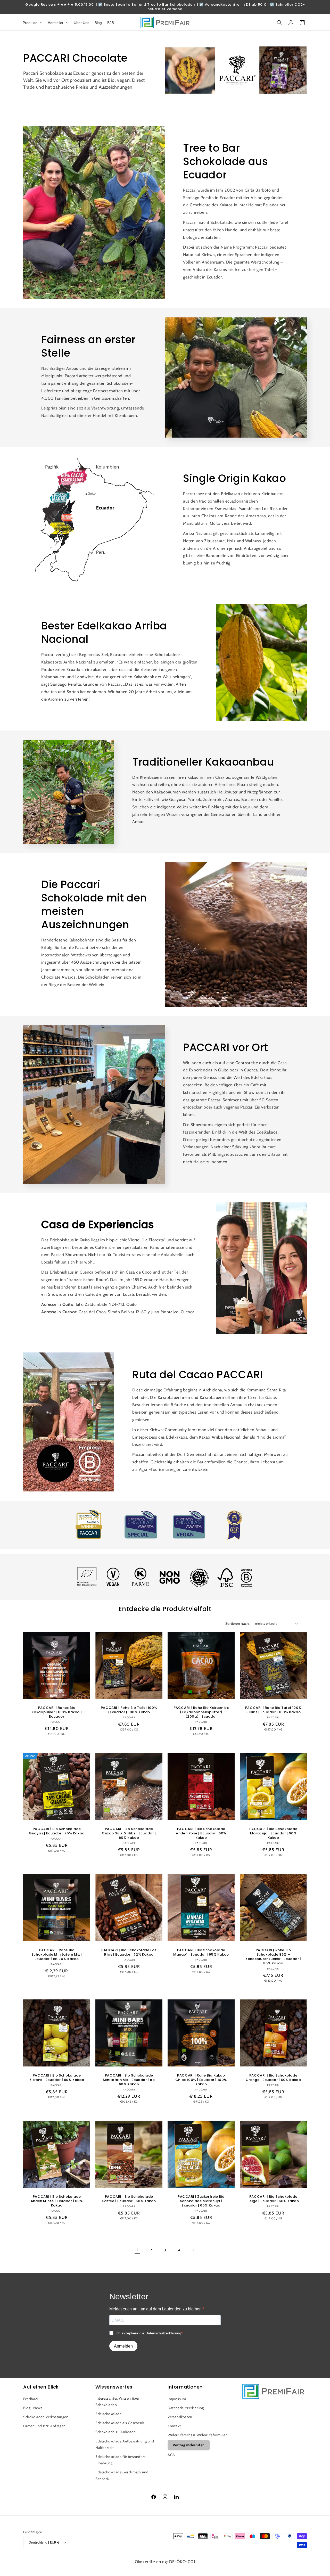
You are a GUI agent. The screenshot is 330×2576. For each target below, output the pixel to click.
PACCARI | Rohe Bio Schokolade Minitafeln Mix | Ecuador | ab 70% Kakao (57, 1955)
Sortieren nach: (238, 1623)
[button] (279, 23)
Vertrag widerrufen (189, 2445)
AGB (171, 2455)
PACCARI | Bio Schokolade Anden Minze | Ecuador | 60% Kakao (57, 2201)
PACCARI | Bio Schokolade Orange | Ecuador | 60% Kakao (273, 2078)
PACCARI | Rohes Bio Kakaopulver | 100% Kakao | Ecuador (57, 1712)
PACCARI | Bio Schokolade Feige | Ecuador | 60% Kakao (273, 2199)
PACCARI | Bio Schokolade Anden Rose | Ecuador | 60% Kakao (201, 1833)
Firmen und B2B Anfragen (44, 2426)
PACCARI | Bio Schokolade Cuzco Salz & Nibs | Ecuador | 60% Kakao (129, 1833)
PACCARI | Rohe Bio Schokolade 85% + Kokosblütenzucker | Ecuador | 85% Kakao (273, 1957)
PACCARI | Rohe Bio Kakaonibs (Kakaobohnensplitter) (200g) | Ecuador (201, 1712)
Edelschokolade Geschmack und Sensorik (122, 2475)
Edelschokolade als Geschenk (120, 2423)
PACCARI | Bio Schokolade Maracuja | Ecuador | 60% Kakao (273, 1833)
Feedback (31, 2399)
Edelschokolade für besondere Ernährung (121, 2460)
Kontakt (174, 2426)
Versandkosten (180, 2417)
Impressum (177, 2399)
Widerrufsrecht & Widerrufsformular (197, 2435)
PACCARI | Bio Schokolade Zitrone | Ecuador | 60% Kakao (57, 2078)
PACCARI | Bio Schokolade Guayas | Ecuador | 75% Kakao (57, 1831)
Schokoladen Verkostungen (46, 2417)
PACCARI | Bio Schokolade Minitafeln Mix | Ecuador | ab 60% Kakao (129, 2080)
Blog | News (33, 2408)
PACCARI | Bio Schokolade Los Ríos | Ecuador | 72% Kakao (129, 1952)
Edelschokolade (108, 2414)
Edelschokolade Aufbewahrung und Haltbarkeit (125, 2444)
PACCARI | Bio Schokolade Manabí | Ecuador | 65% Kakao (201, 1952)
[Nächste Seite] (193, 2250)
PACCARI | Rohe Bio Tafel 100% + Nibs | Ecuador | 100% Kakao (273, 1710)
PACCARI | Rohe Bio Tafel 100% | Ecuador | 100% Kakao (129, 1710)
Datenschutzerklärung (186, 2408)
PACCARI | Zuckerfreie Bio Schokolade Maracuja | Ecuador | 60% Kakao (201, 2201)
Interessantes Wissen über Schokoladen (117, 2402)
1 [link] (137, 2250)
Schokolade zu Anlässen (115, 2432)
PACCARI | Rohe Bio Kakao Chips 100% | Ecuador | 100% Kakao (201, 2080)
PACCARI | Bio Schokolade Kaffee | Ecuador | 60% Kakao (129, 2199)
